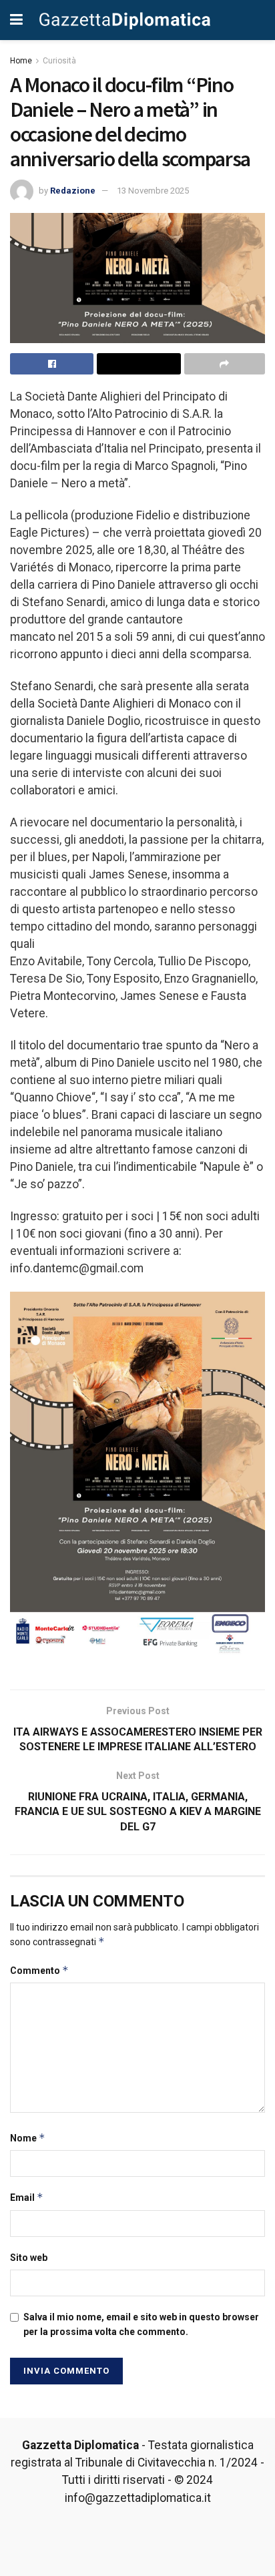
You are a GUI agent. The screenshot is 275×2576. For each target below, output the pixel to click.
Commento (39, 1970)
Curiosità (59, 61)
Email (27, 2197)
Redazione (73, 191)
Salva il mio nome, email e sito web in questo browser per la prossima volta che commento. (141, 2324)
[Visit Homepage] (125, 20)
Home (21, 61)
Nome (28, 2138)
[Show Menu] (16, 20)
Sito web (29, 2258)
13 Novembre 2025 (153, 191)
